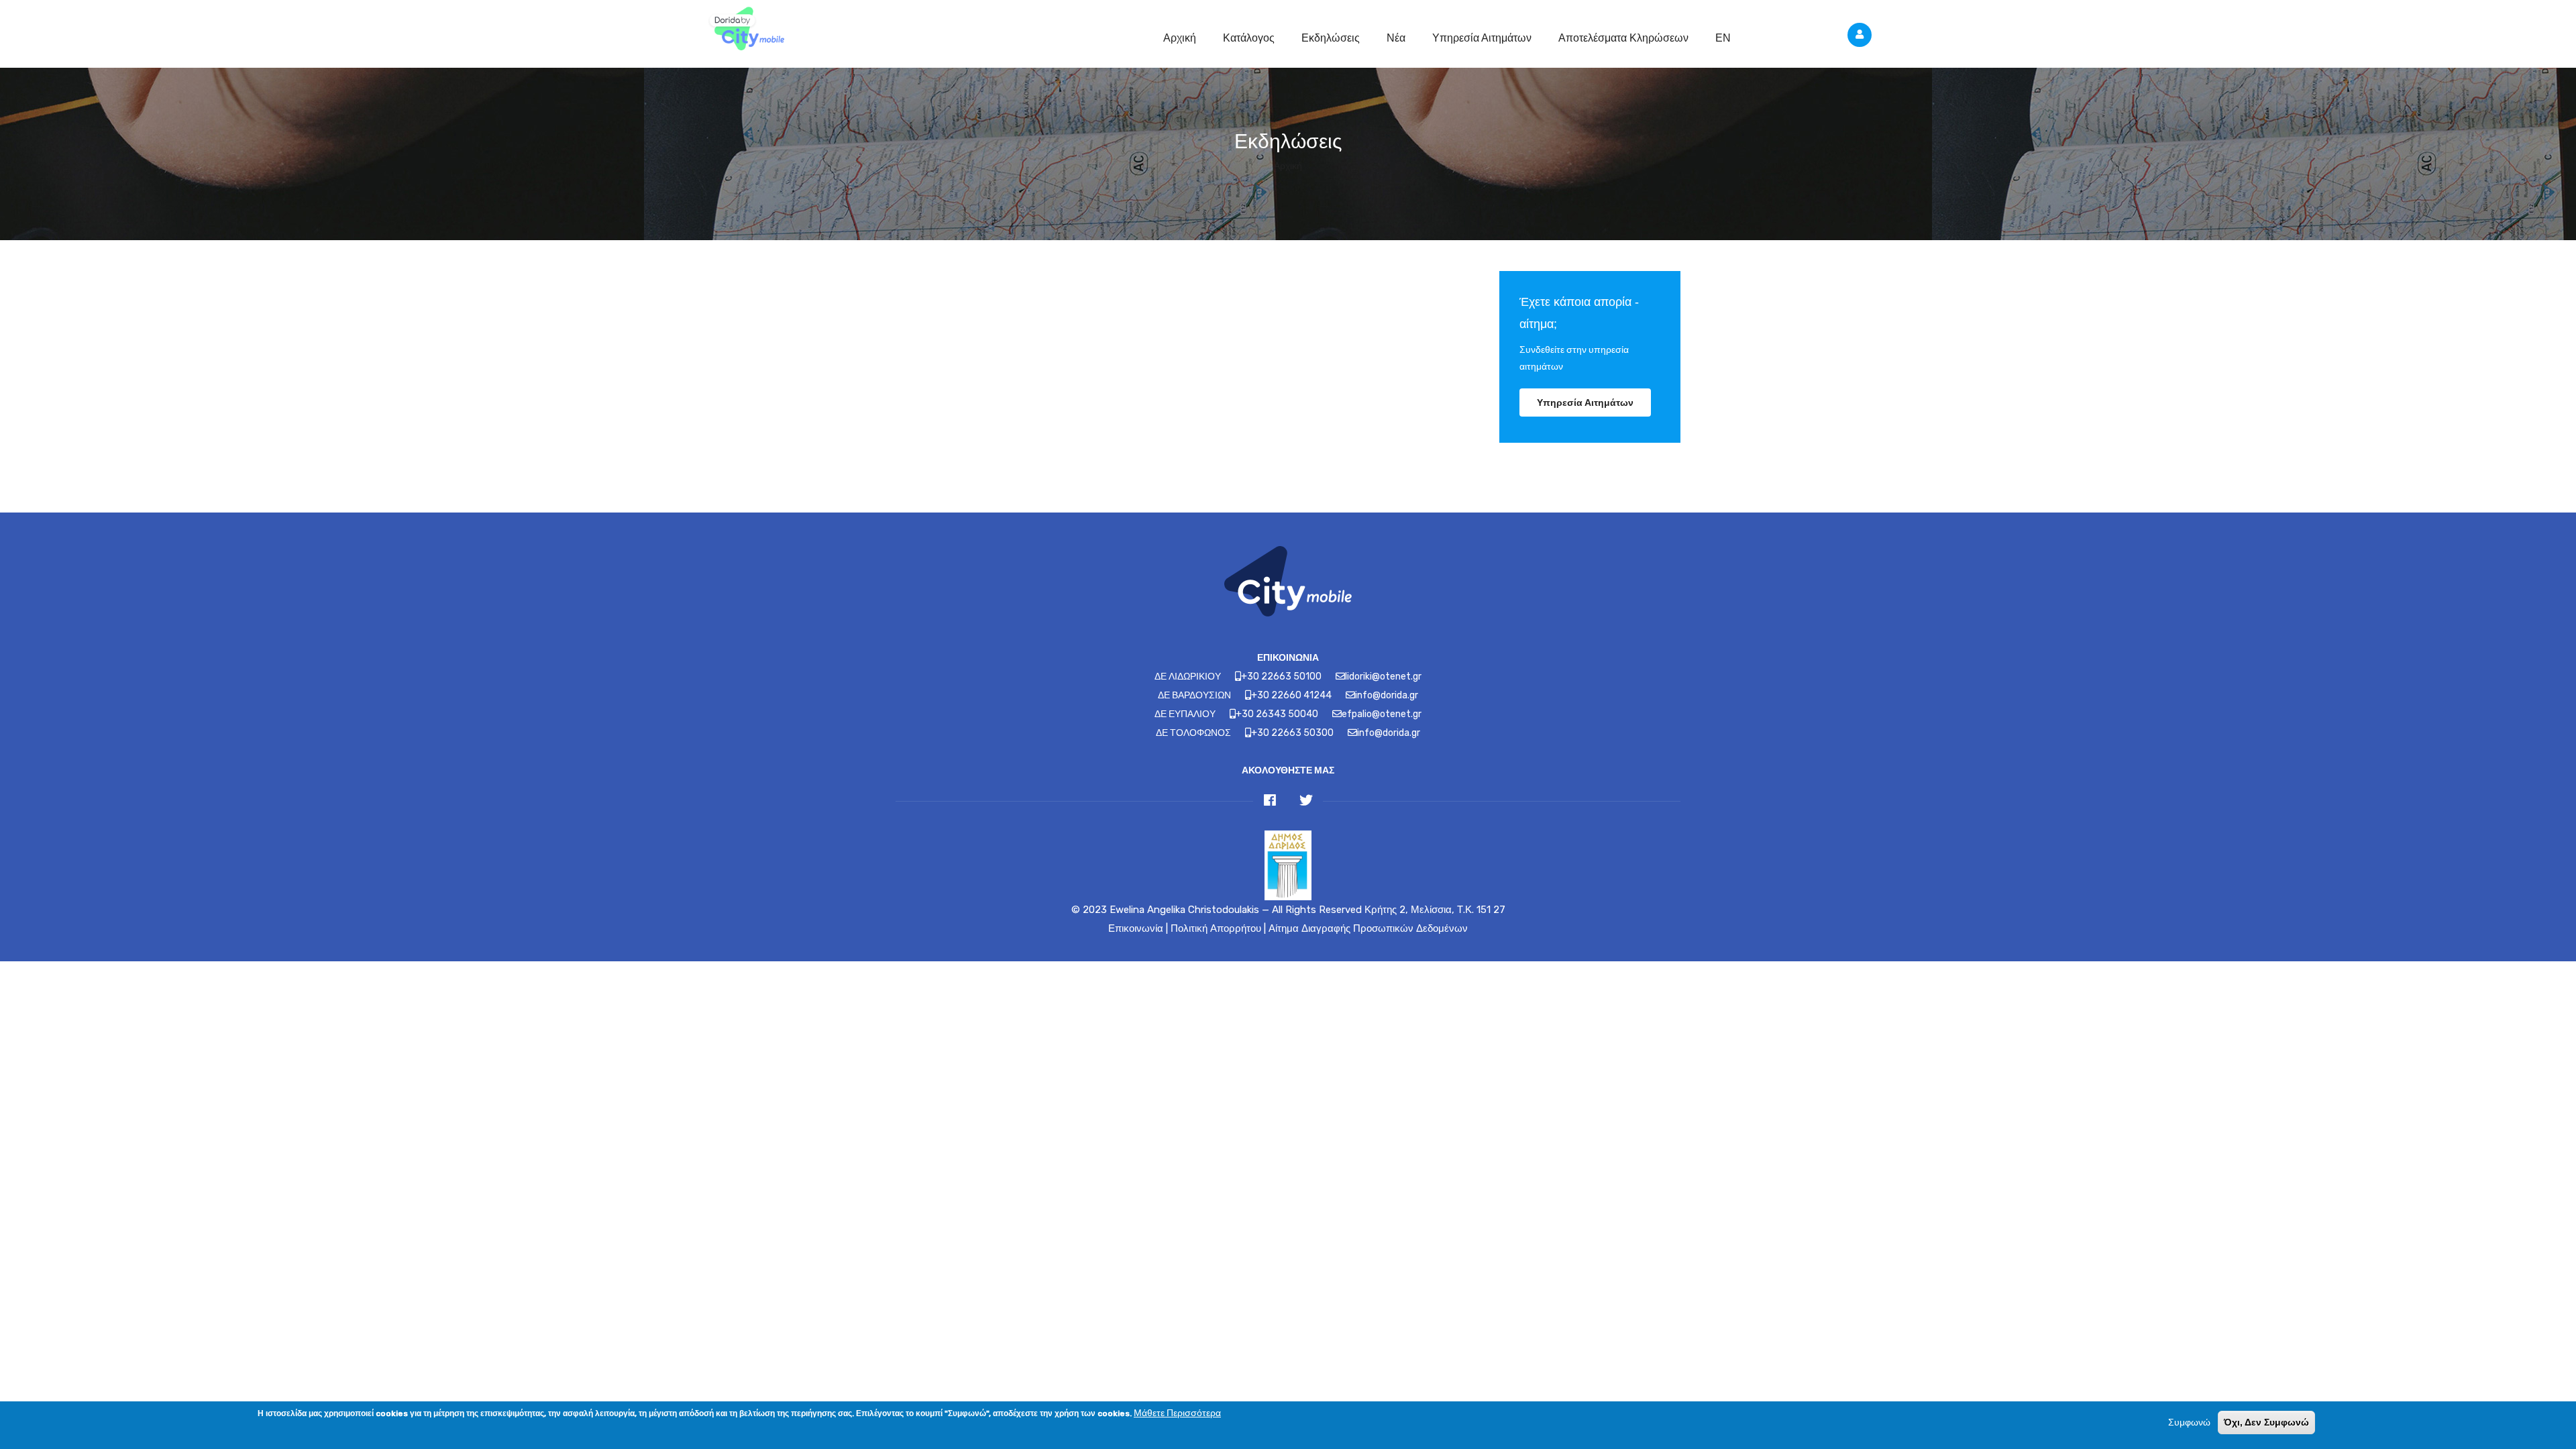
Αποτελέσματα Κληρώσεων (1623, 38)
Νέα (1396, 38)
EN (1723, 38)
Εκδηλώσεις (1331, 38)
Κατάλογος (1249, 38)
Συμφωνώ (2189, 1423)
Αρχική (1180, 38)
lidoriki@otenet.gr (1383, 677)
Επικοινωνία (1136, 928)
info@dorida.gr (1387, 695)
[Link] (745, 30)
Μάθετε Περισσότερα (1177, 1413)
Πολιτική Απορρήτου (1216, 928)
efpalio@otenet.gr (1382, 714)
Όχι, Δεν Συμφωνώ (2266, 1422)
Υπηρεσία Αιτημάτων (1482, 38)
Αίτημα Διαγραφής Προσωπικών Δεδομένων (1368, 928)
